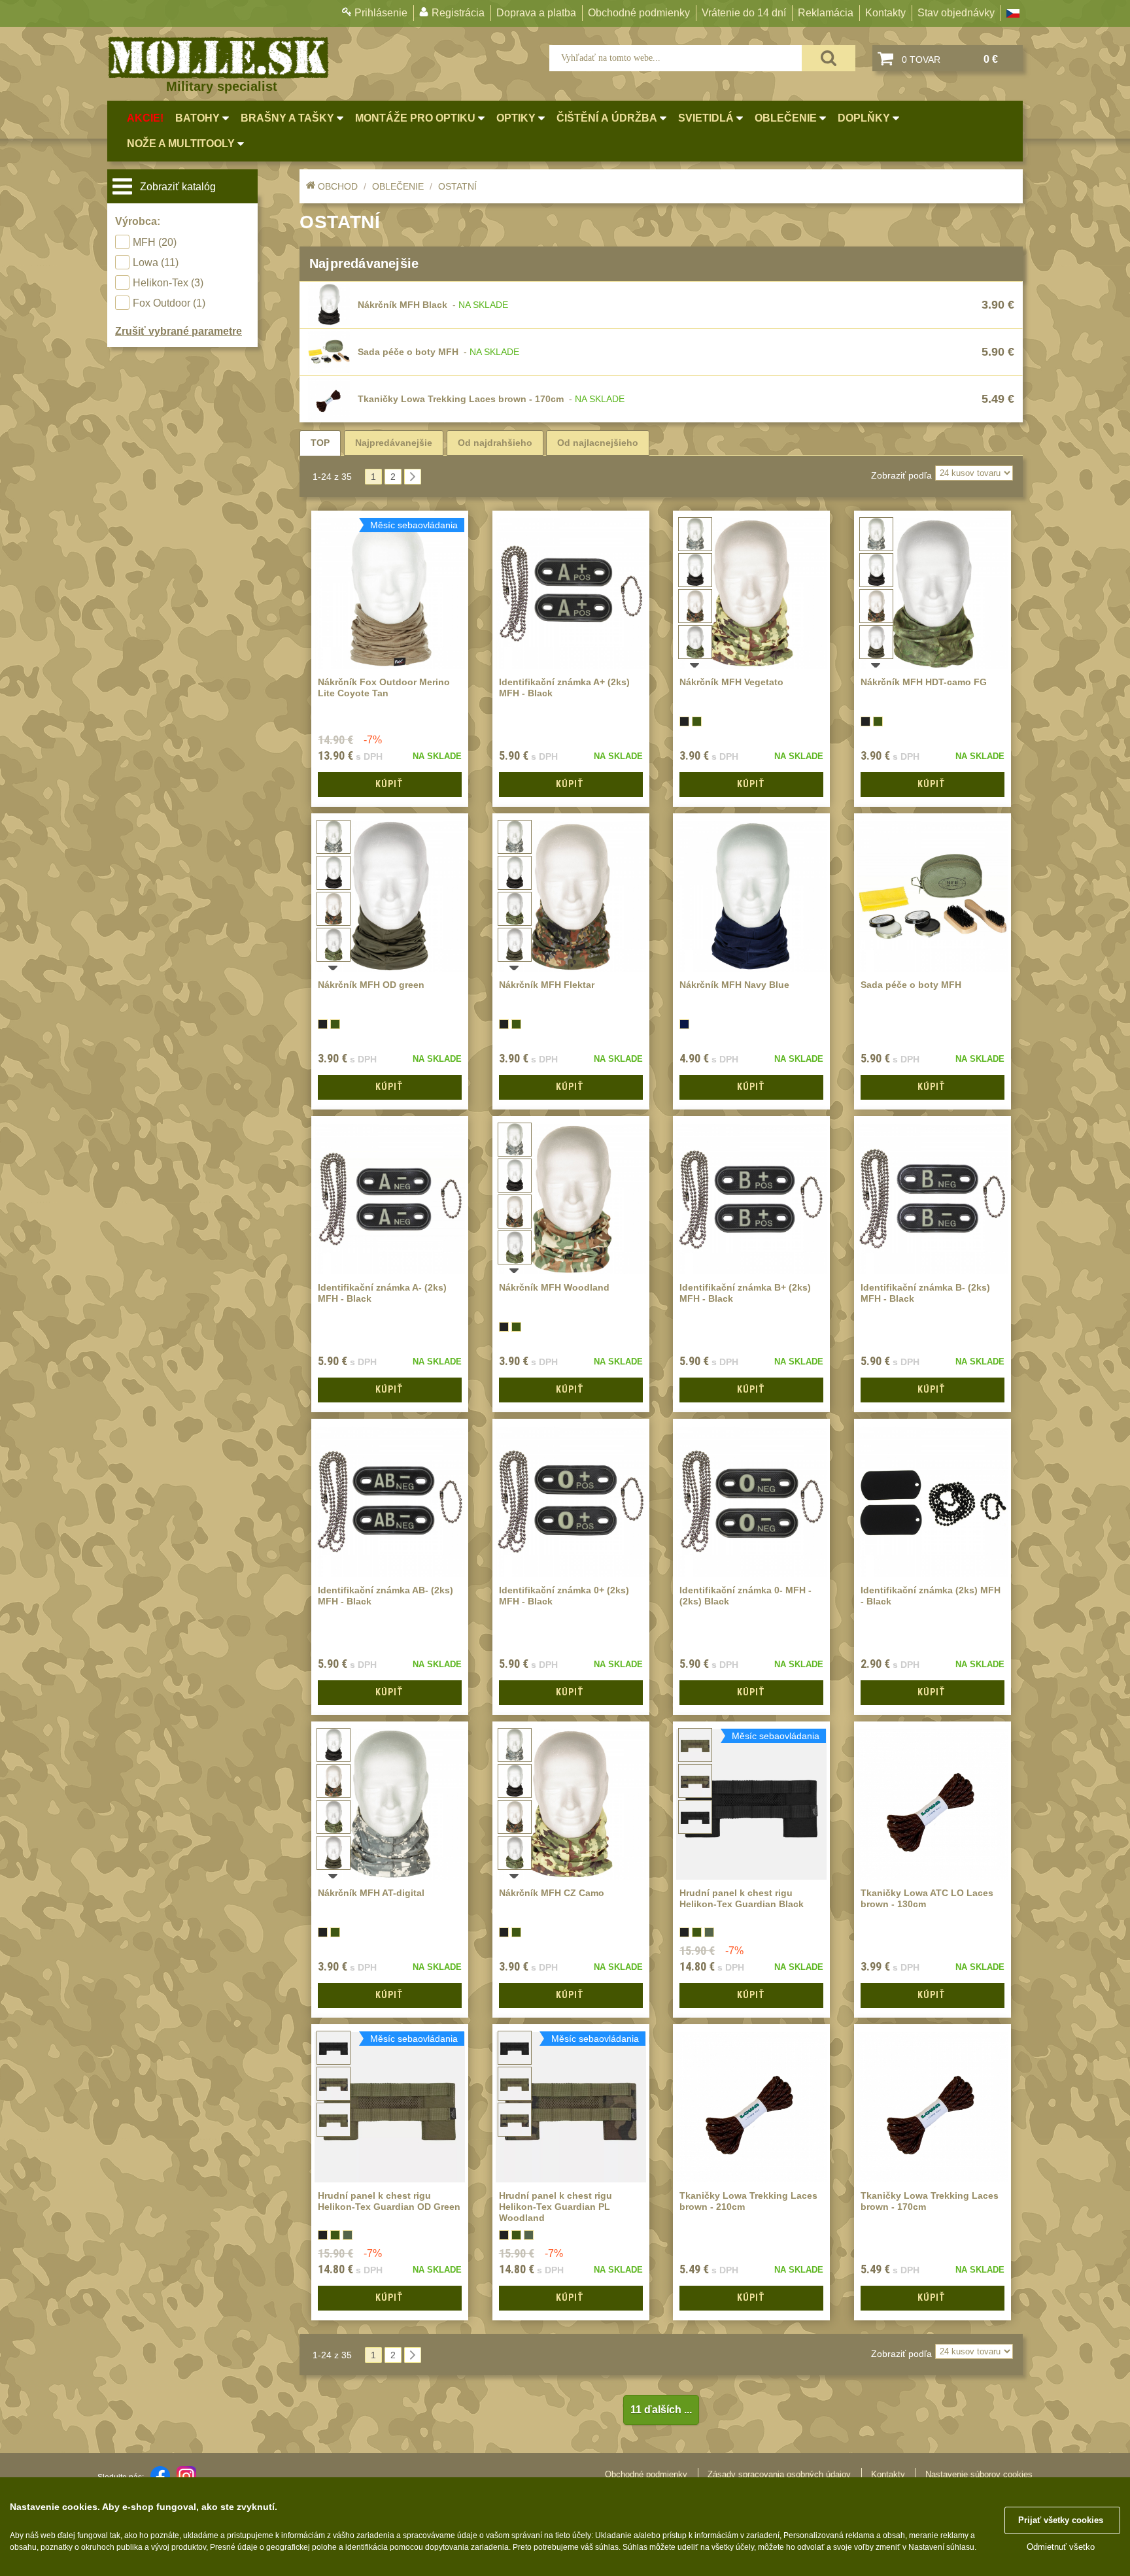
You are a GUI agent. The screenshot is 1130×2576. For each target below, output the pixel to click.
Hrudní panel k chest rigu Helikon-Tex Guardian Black (742, 1898)
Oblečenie (398, 186)
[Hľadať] (829, 58)
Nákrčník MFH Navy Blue (734, 985)
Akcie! (145, 118)
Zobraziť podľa (901, 475)
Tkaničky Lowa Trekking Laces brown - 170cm (461, 399)
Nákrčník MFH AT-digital (371, 1893)
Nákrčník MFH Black (402, 305)
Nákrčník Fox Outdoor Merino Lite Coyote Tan (384, 687)
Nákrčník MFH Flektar (547, 985)
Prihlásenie (381, 13)
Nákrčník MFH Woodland (554, 1287)
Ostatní (457, 186)
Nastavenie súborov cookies (979, 2474)
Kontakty (885, 13)
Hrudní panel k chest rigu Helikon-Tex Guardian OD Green (389, 2201)
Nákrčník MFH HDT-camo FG (924, 682)
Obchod (338, 186)
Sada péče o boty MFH (408, 352)
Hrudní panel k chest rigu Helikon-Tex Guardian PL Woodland (556, 2207)
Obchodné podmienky (639, 13)
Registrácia (458, 13)
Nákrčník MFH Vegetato (731, 682)
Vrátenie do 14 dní (744, 13)
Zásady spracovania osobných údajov (779, 2474)
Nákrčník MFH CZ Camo (552, 1893)
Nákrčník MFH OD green (371, 985)
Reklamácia (826, 13)
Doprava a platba (536, 13)
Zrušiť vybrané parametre (179, 331)
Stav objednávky (956, 13)
